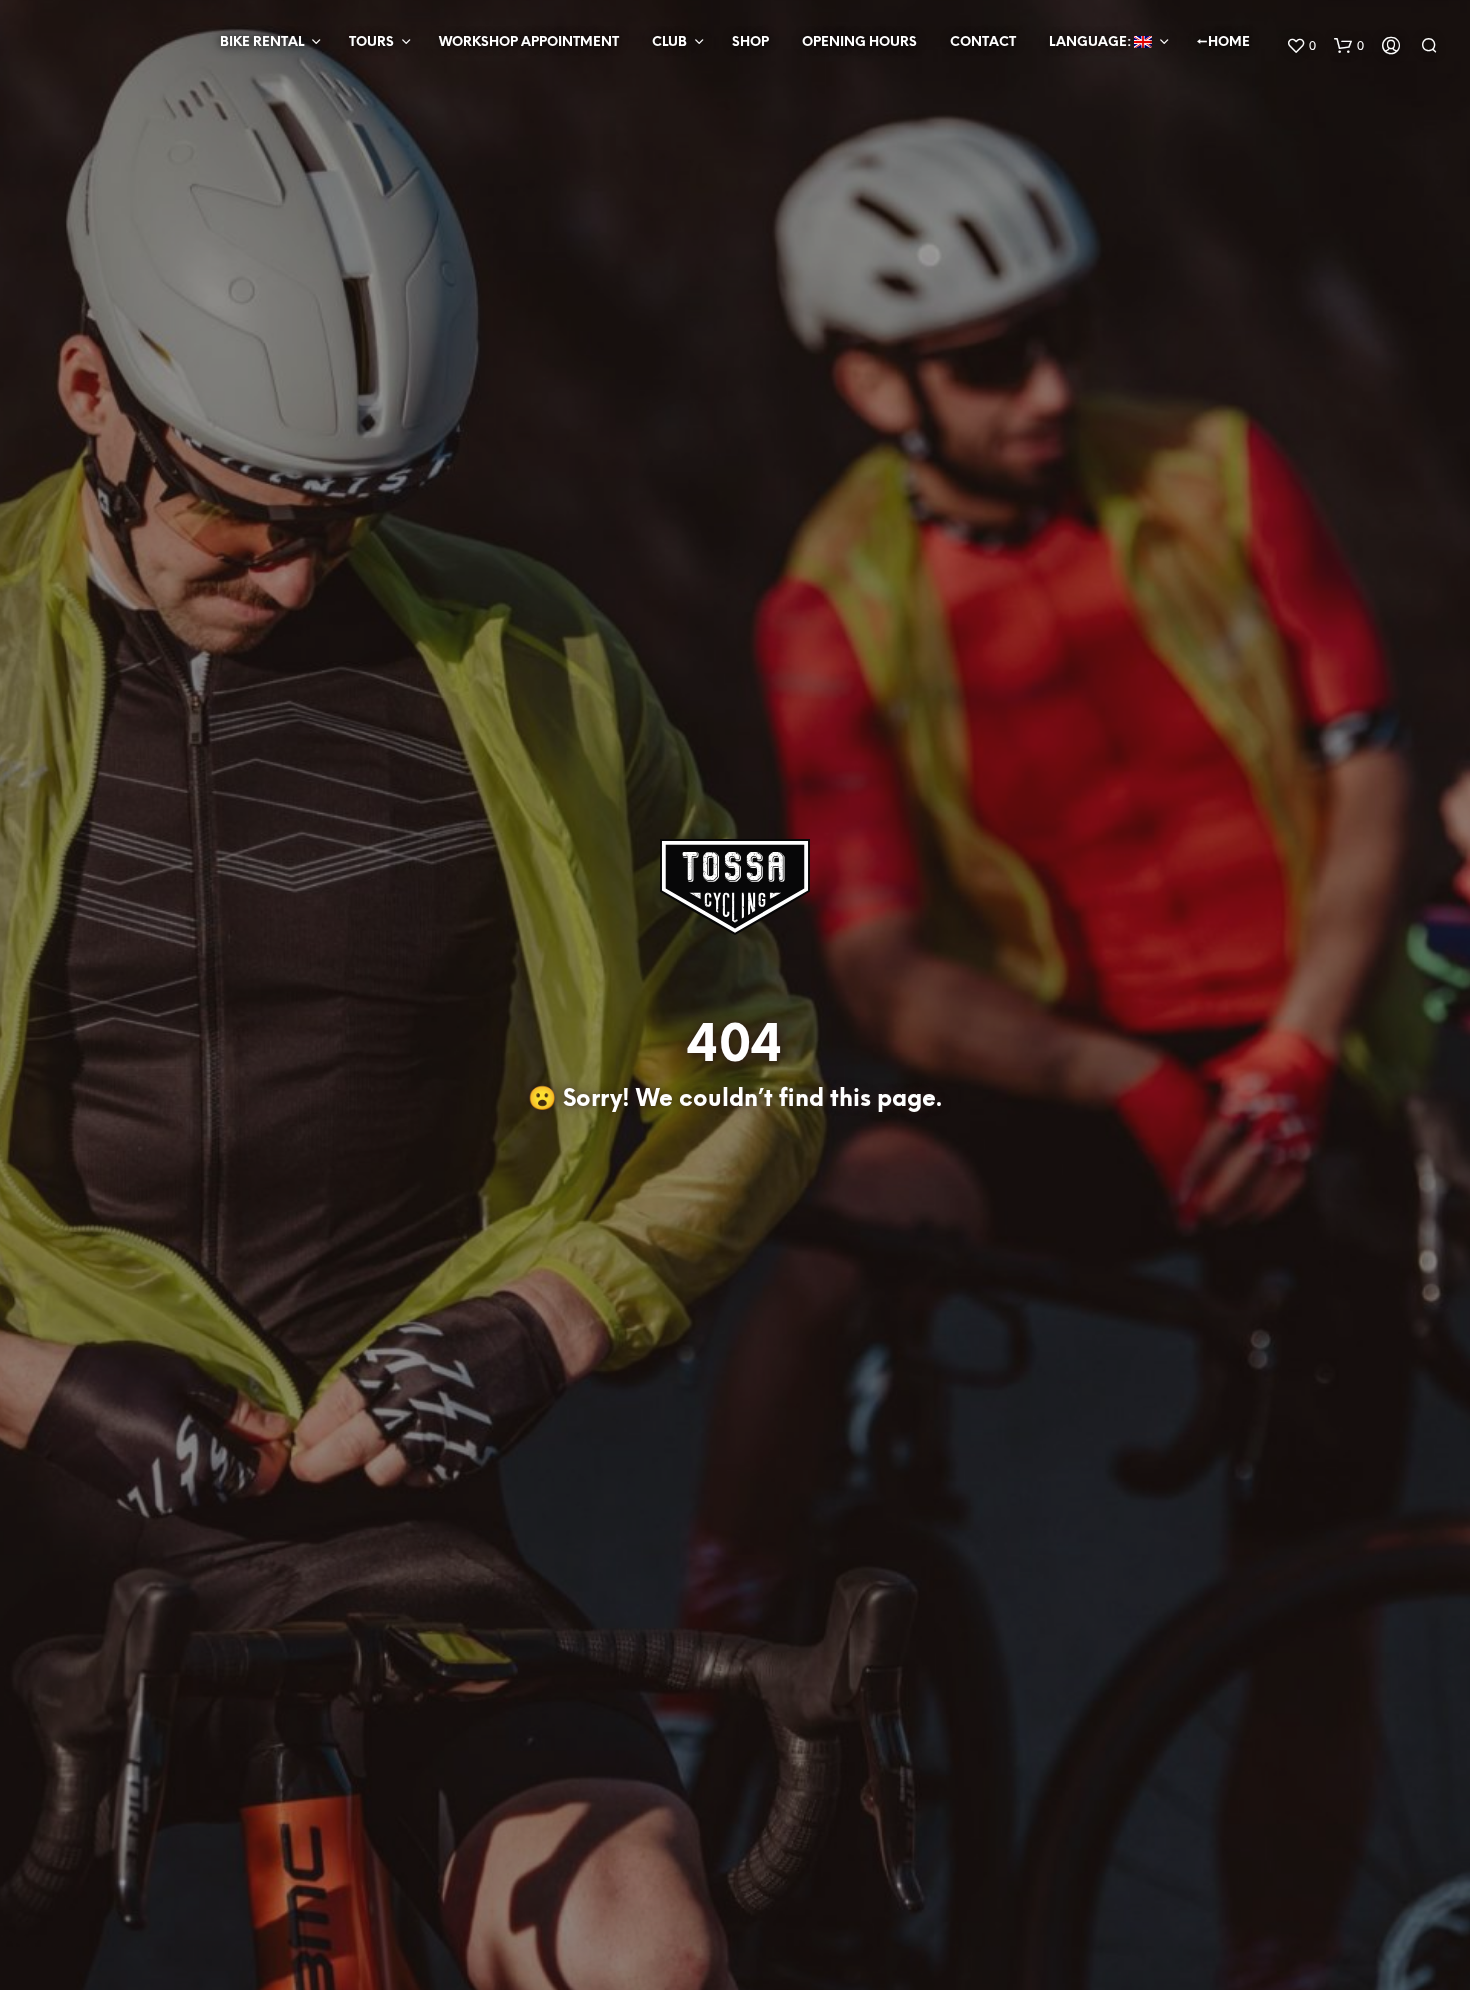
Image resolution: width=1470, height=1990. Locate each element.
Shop (750, 42)
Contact (983, 42)
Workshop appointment (529, 42)
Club (669, 42)
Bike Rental (262, 42)
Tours (371, 42)
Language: (1091, 42)
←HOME (1223, 42)
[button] (1301, 46)
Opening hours (859, 42)
